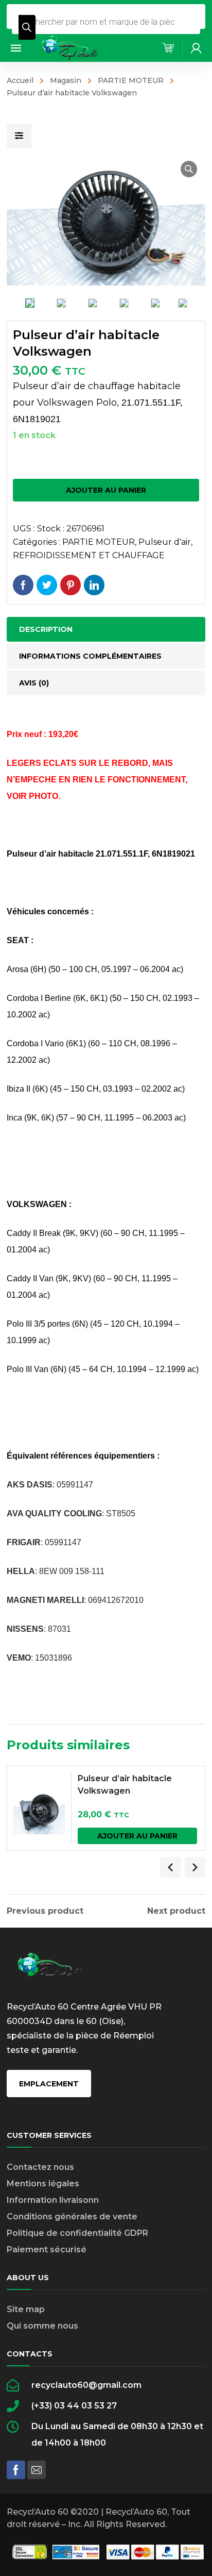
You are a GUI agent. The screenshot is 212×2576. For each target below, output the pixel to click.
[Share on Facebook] (23, 585)
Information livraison (50, 2200)
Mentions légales (43, 2184)
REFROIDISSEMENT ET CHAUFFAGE (89, 555)
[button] (189, 169)
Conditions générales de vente (72, 2217)
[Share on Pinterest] (70, 585)
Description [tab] (46, 629)
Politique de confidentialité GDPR (77, 2233)
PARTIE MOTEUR (131, 80)
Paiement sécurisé (47, 2249)
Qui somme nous (42, 2326)
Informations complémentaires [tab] (90, 656)
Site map (26, 2309)
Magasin (66, 80)
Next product (176, 1911)
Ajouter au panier (106, 490)
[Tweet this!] (47, 585)
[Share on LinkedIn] (94, 585)
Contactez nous (40, 2167)
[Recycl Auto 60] (70, 47)
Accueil (20, 80)
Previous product (45, 1911)
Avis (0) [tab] (34, 683)
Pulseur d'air (165, 542)
